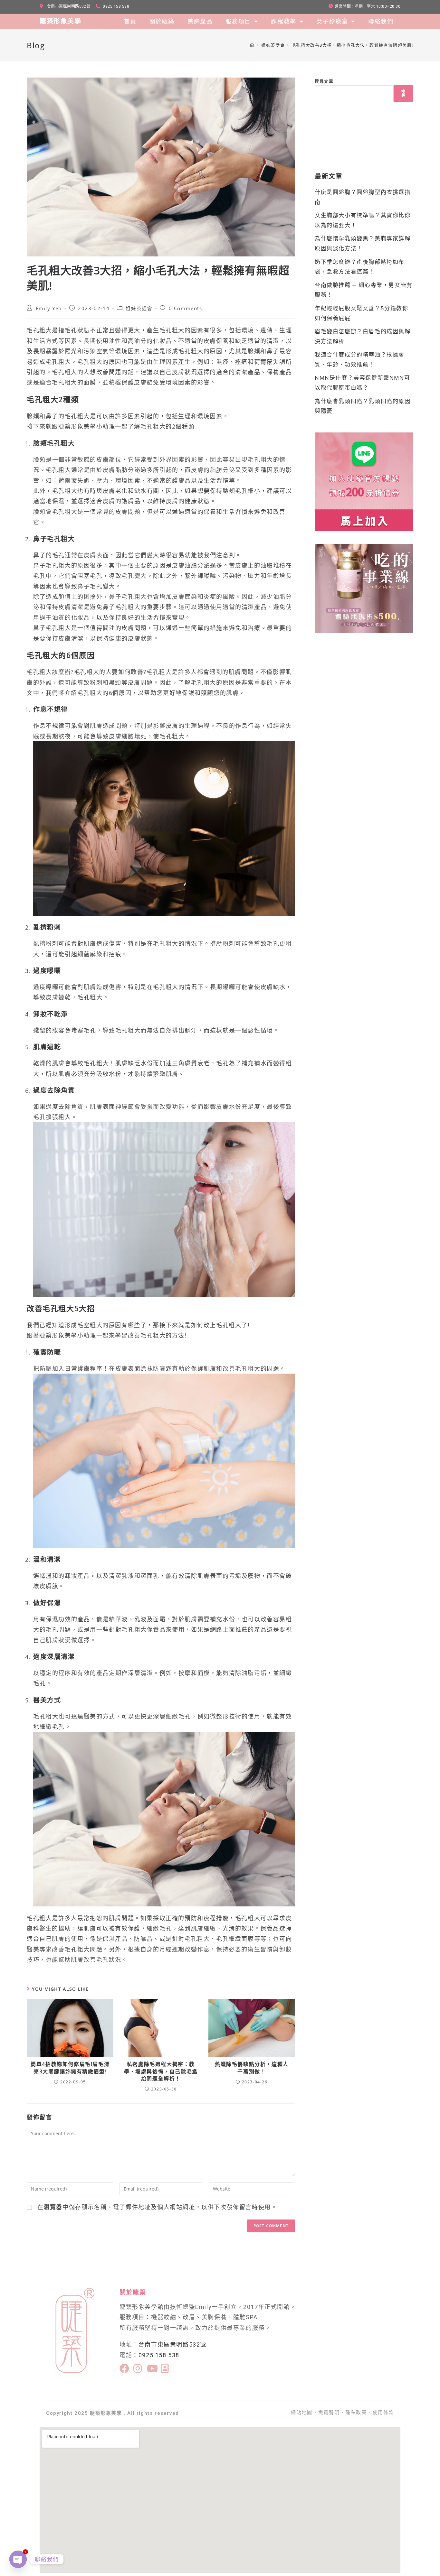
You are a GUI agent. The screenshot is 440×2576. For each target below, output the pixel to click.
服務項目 (238, 21)
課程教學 (283, 21)
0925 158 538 (159, 2355)
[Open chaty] (18, 2559)
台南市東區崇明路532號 (172, 2344)
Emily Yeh (49, 308)
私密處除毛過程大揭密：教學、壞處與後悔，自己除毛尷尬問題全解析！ (161, 2071)
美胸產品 (200, 21)
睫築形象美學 (61, 21)
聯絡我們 (381, 21)
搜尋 (403, 93)
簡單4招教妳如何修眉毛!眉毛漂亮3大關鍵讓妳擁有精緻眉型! (70, 2068)
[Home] (252, 45)
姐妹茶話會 (139, 308)
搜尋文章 (324, 81)
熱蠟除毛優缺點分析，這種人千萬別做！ (252, 2068)
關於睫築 (162, 21)
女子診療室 (332, 21)
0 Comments (186, 308)
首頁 (130, 21)
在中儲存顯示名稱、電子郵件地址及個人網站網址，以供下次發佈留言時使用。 (157, 2207)
